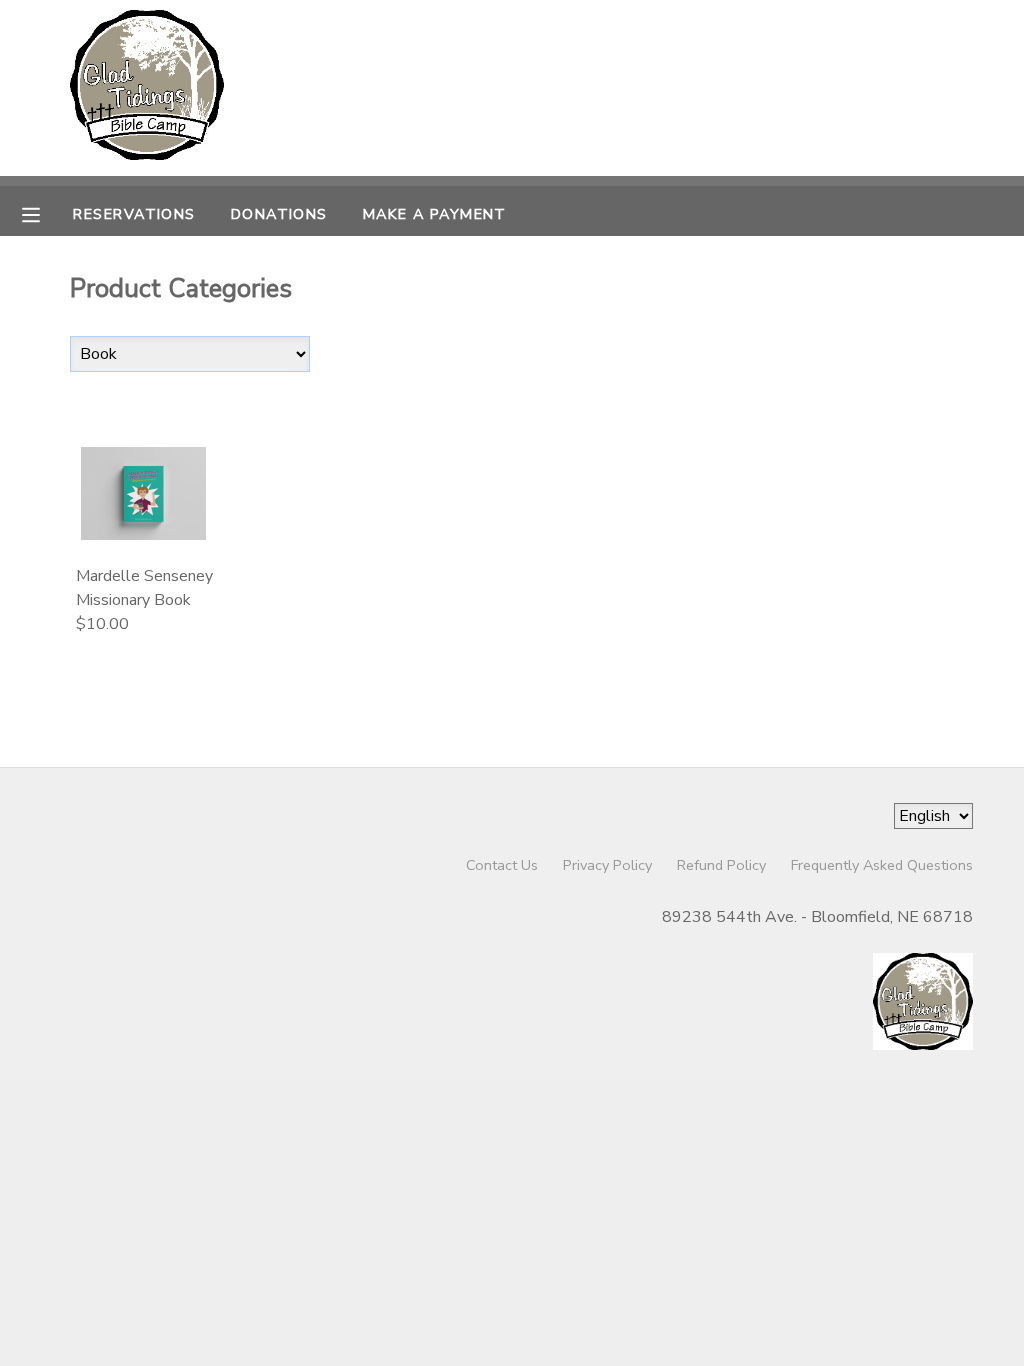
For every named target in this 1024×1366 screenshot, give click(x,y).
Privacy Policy (607, 865)
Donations (279, 214)
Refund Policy (721, 865)
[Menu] (46, 213)
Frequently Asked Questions (882, 865)
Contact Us (502, 865)
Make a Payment (435, 214)
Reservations (134, 214)
